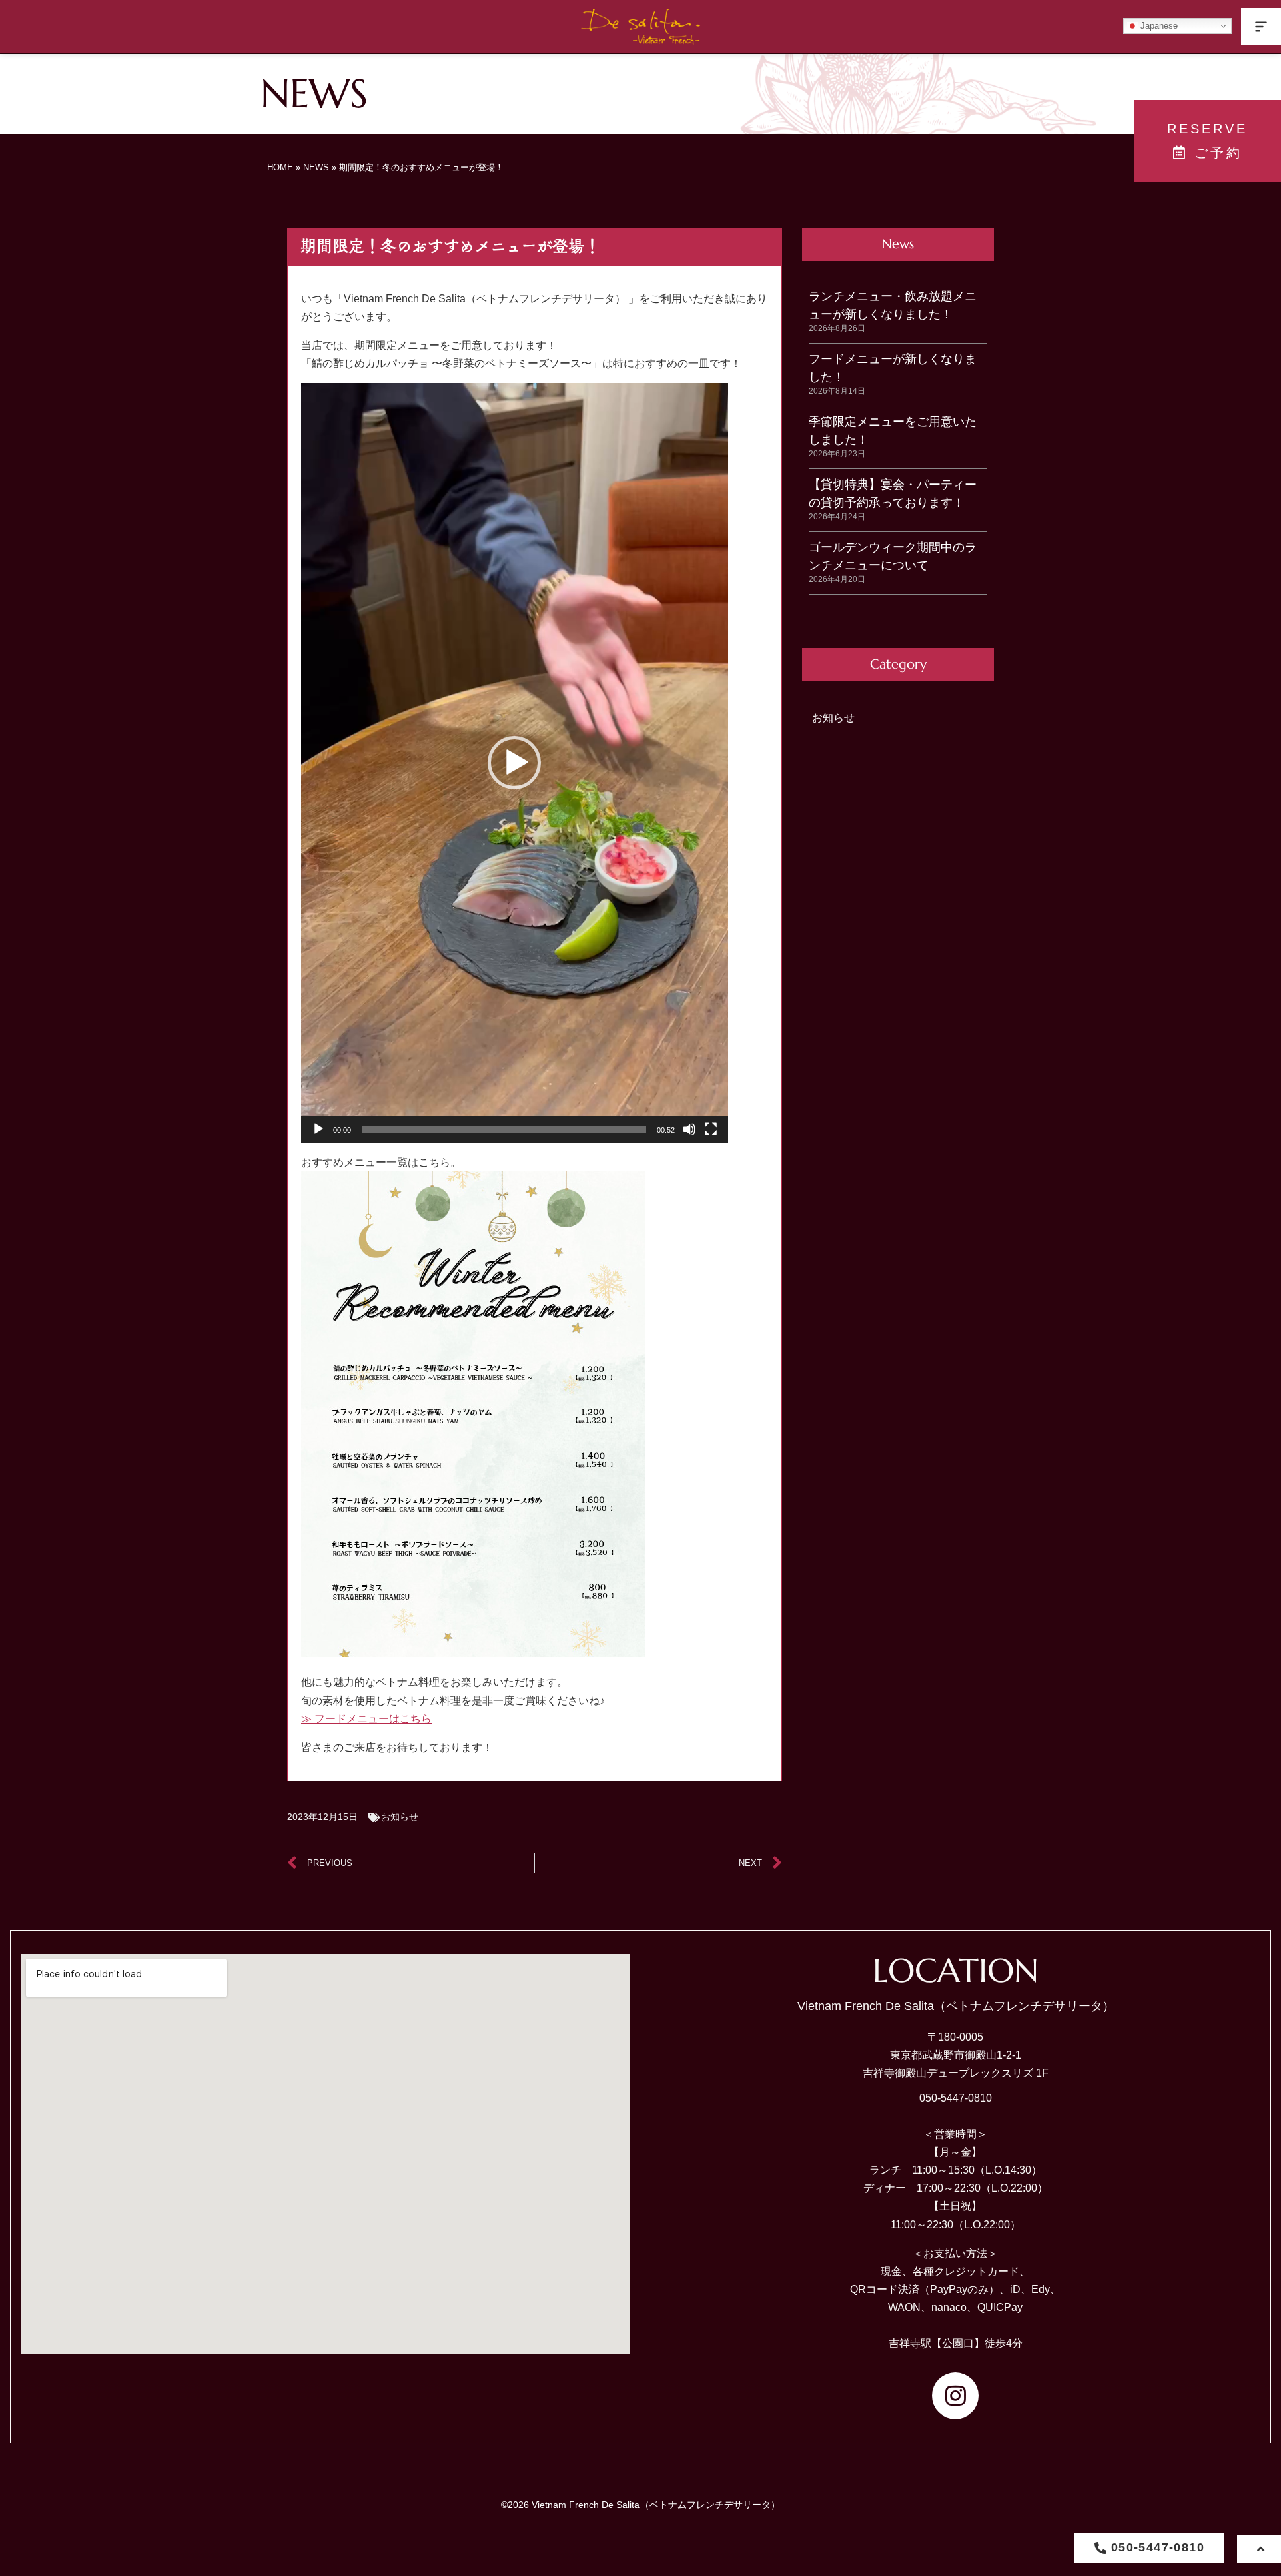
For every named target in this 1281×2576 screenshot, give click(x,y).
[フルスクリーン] (711, 1129)
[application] (514, 763)
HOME (280, 167)
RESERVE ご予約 (1207, 141)
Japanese (1158, 26)
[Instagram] (955, 2396)
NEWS (316, 167)
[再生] (318, 1129)
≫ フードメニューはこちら (366, 1719)
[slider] (504, 1129)
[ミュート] (689, 1129)
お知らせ (400, 1817)
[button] (1261, 27)
